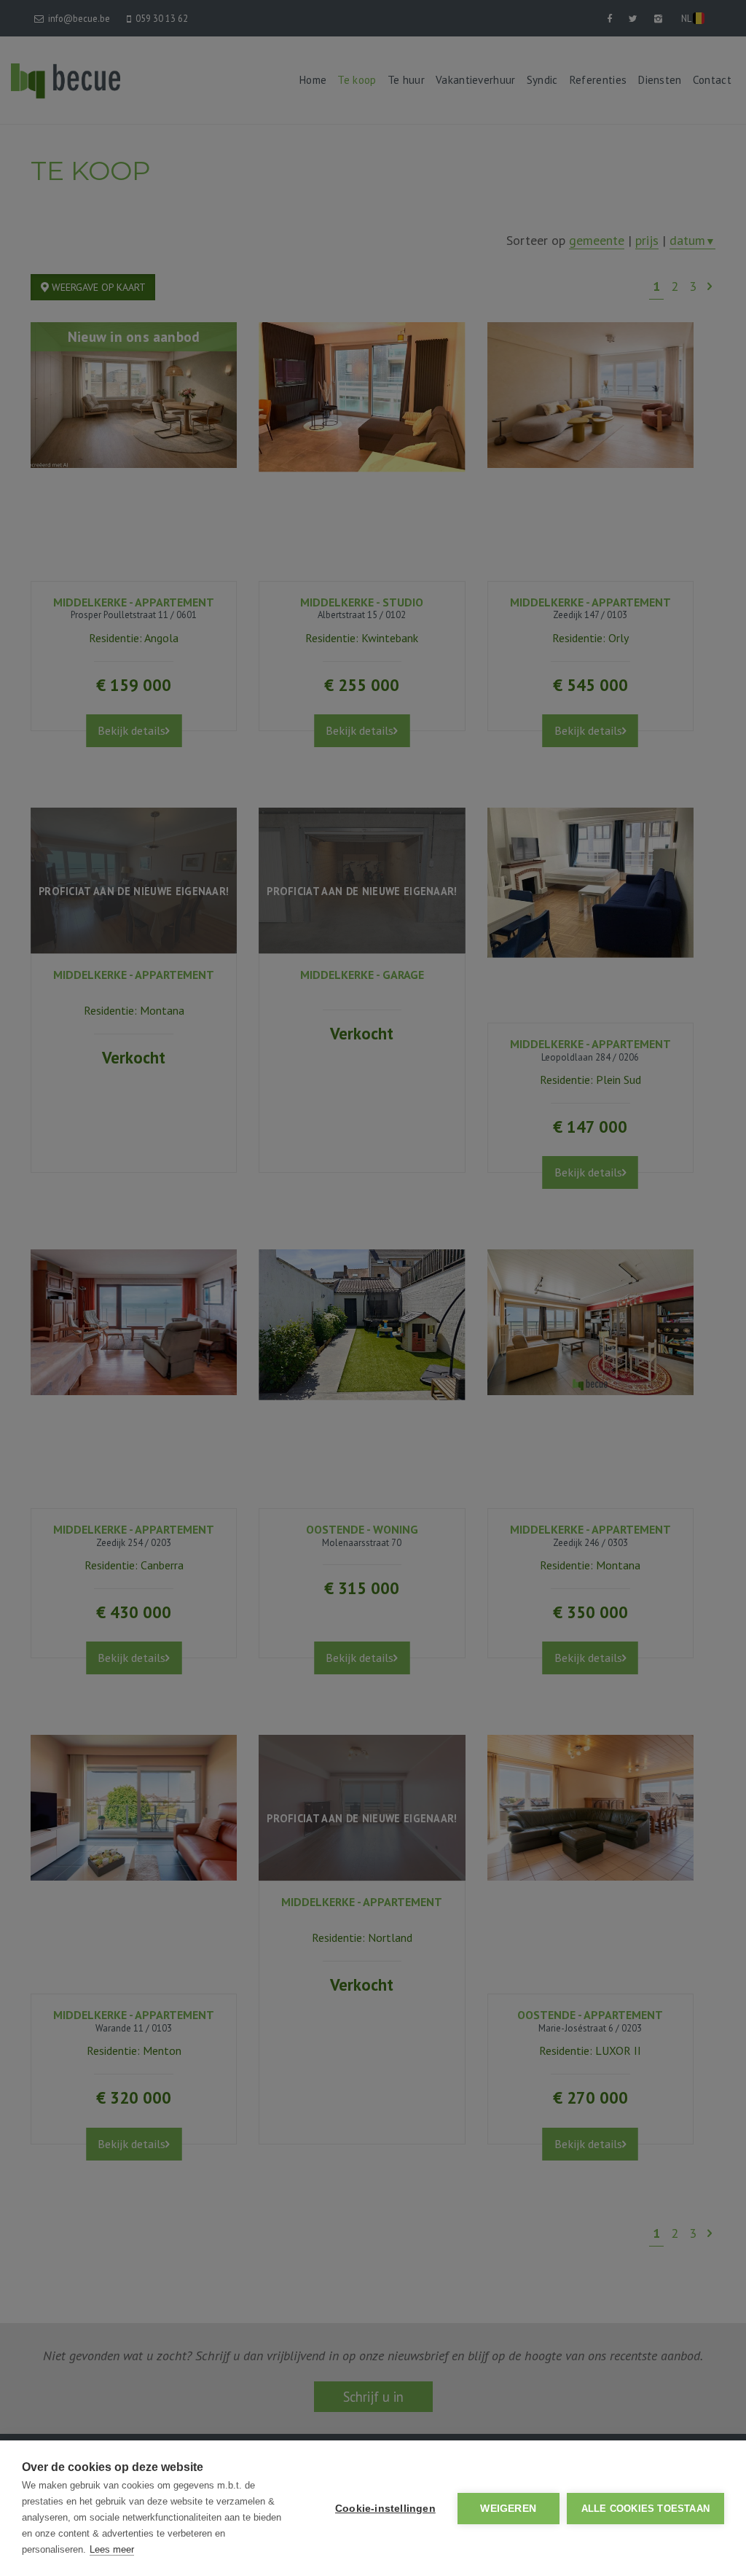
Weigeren (508, 2509)
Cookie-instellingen (385, 2509)
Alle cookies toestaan (645, 2509)
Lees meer (112, 2549)
